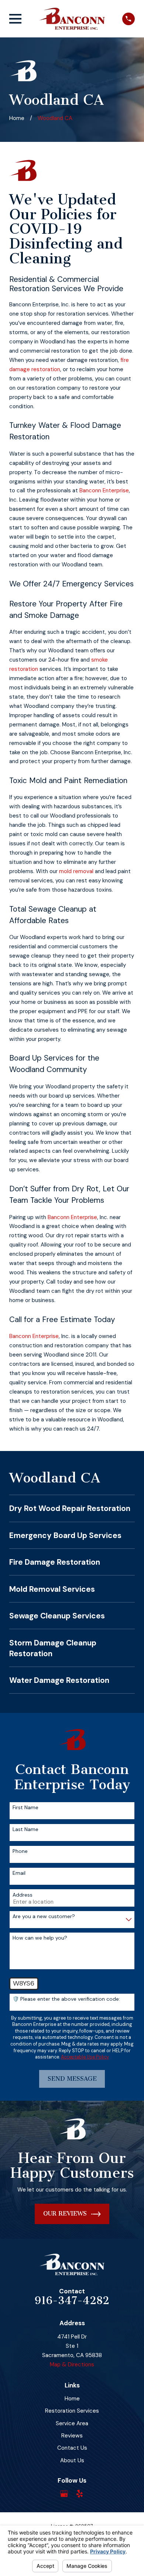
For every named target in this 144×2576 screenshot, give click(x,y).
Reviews (72, 2436)
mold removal (76, 871)
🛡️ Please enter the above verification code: (66, 1999)
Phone (20, 1851)
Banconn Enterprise (104, 490)
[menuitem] (72, 1508)
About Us (72, 2460)
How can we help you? (40, 1938)
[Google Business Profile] (64, 2494)
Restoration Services (72, 2411)
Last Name (25, 1829)
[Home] (72, 19)
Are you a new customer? (44, 1916)
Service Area (72, 2423)
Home (72, 2399)
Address (23, 1895)
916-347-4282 (72, 2301)
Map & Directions (72, 2364)
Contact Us (72, 2448)
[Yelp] (80, 2494)
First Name (25, 1808)
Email (19, 1873)
